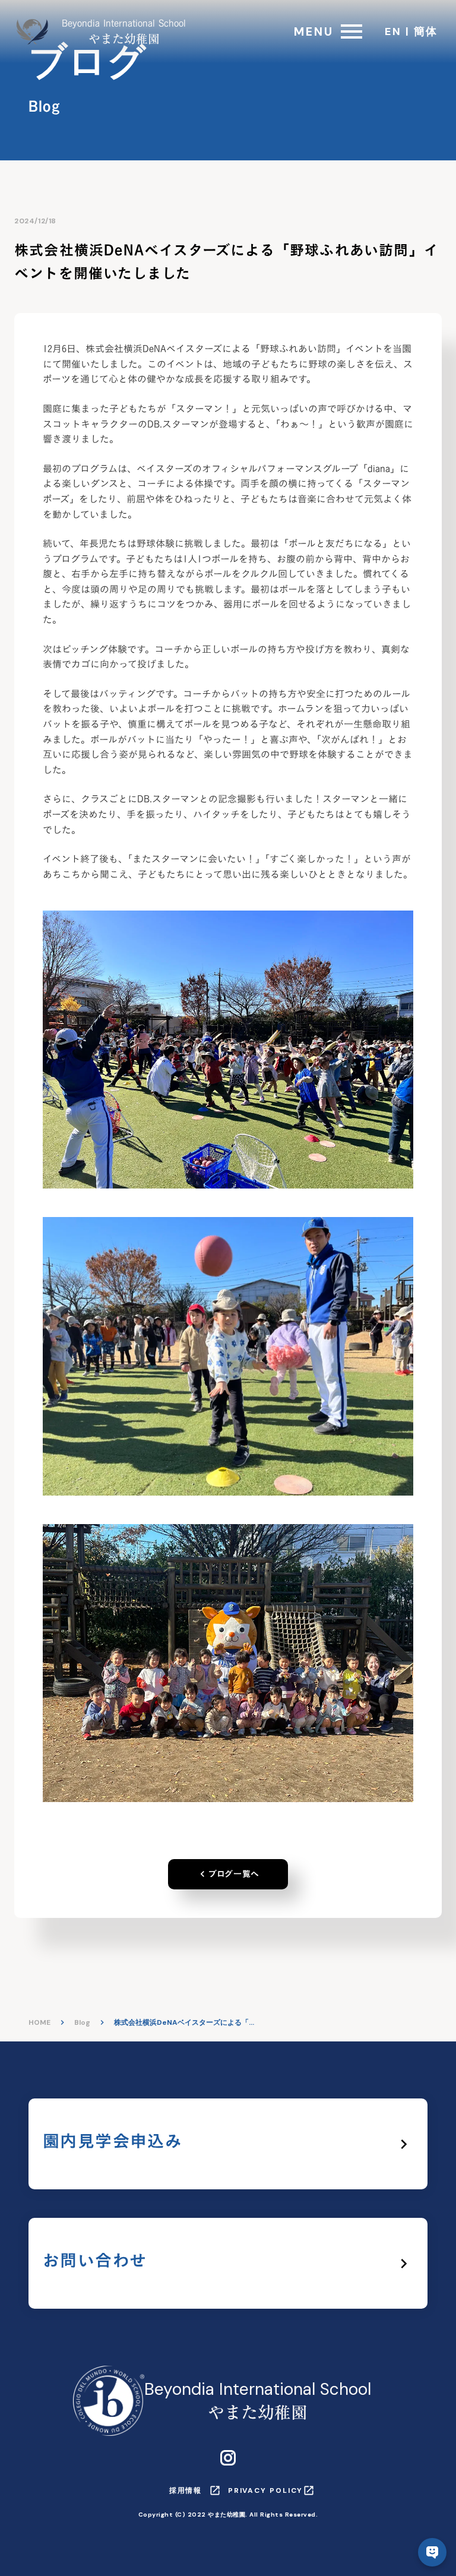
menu (351, 31)
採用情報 (186, 2490)
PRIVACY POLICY (265, 2490)
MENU (314, 31)
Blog (82, 2022)
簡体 (426, 31)
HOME (39, 2022)
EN (393, 31)
